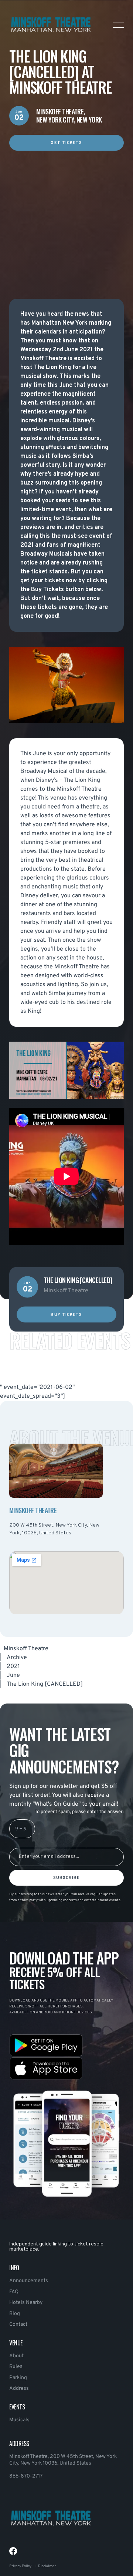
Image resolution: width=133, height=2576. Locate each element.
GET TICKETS (66, 143)
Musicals (19, 2420)
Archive (17, 1658)
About (16, 2356)
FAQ (14, 2292)
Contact (18, 2324)
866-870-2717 (26, 2476)
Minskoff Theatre (26, 1649)
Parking (18, 2378)
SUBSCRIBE (67, 1878)
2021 (13, 1666)
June (13, 1675)
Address (19, 2389)
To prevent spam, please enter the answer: (79, 1812)
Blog (15, 2314)
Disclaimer (47, 2566)
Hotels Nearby (26, 2303)
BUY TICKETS (66, 1315)
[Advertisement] (66, 217)
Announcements (29, 2281)
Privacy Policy (20, 2566)
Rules (16, 2367)
